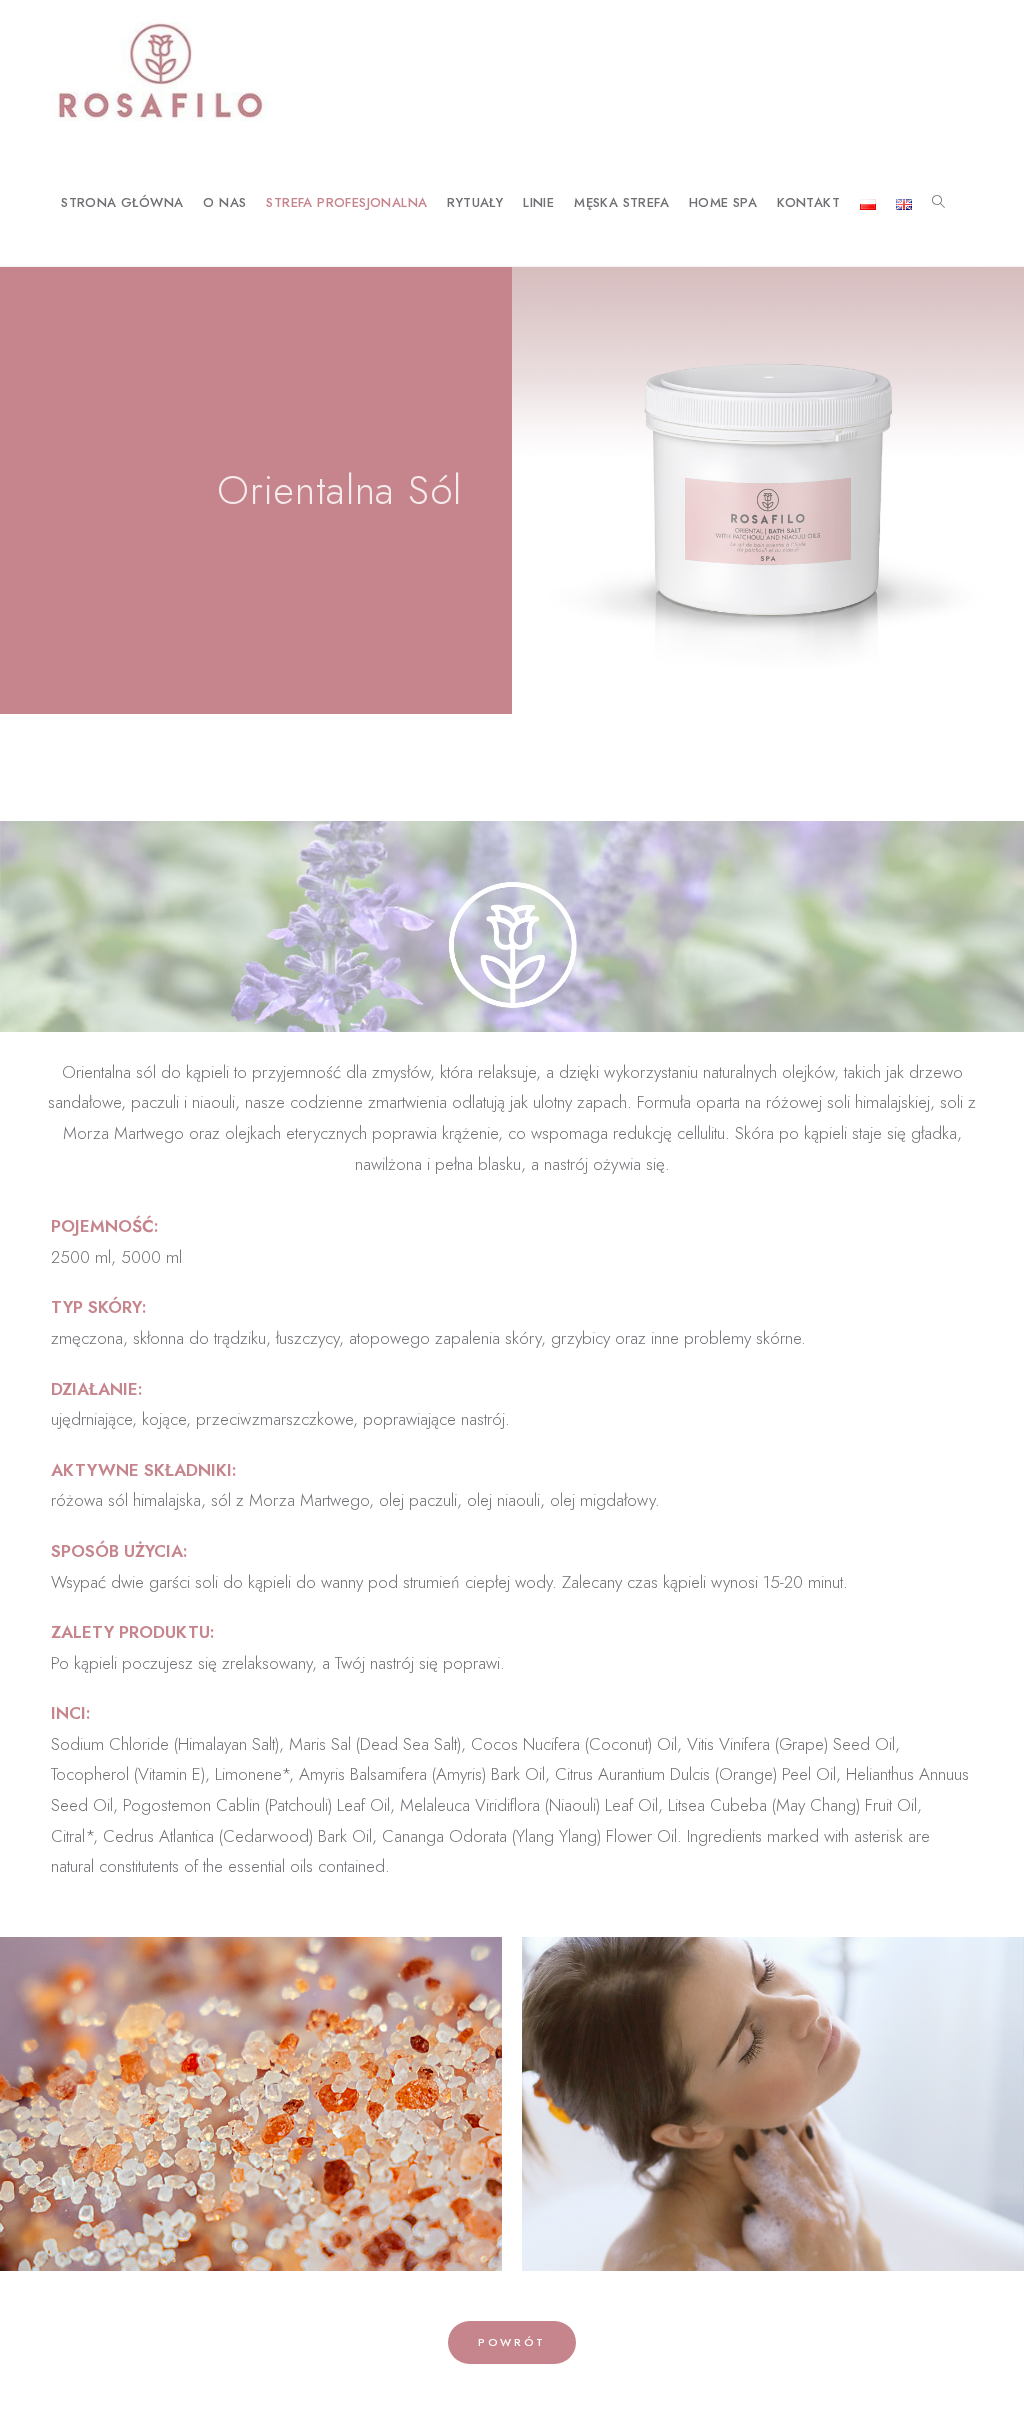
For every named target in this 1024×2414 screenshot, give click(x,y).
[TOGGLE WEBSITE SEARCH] (938, 203)
